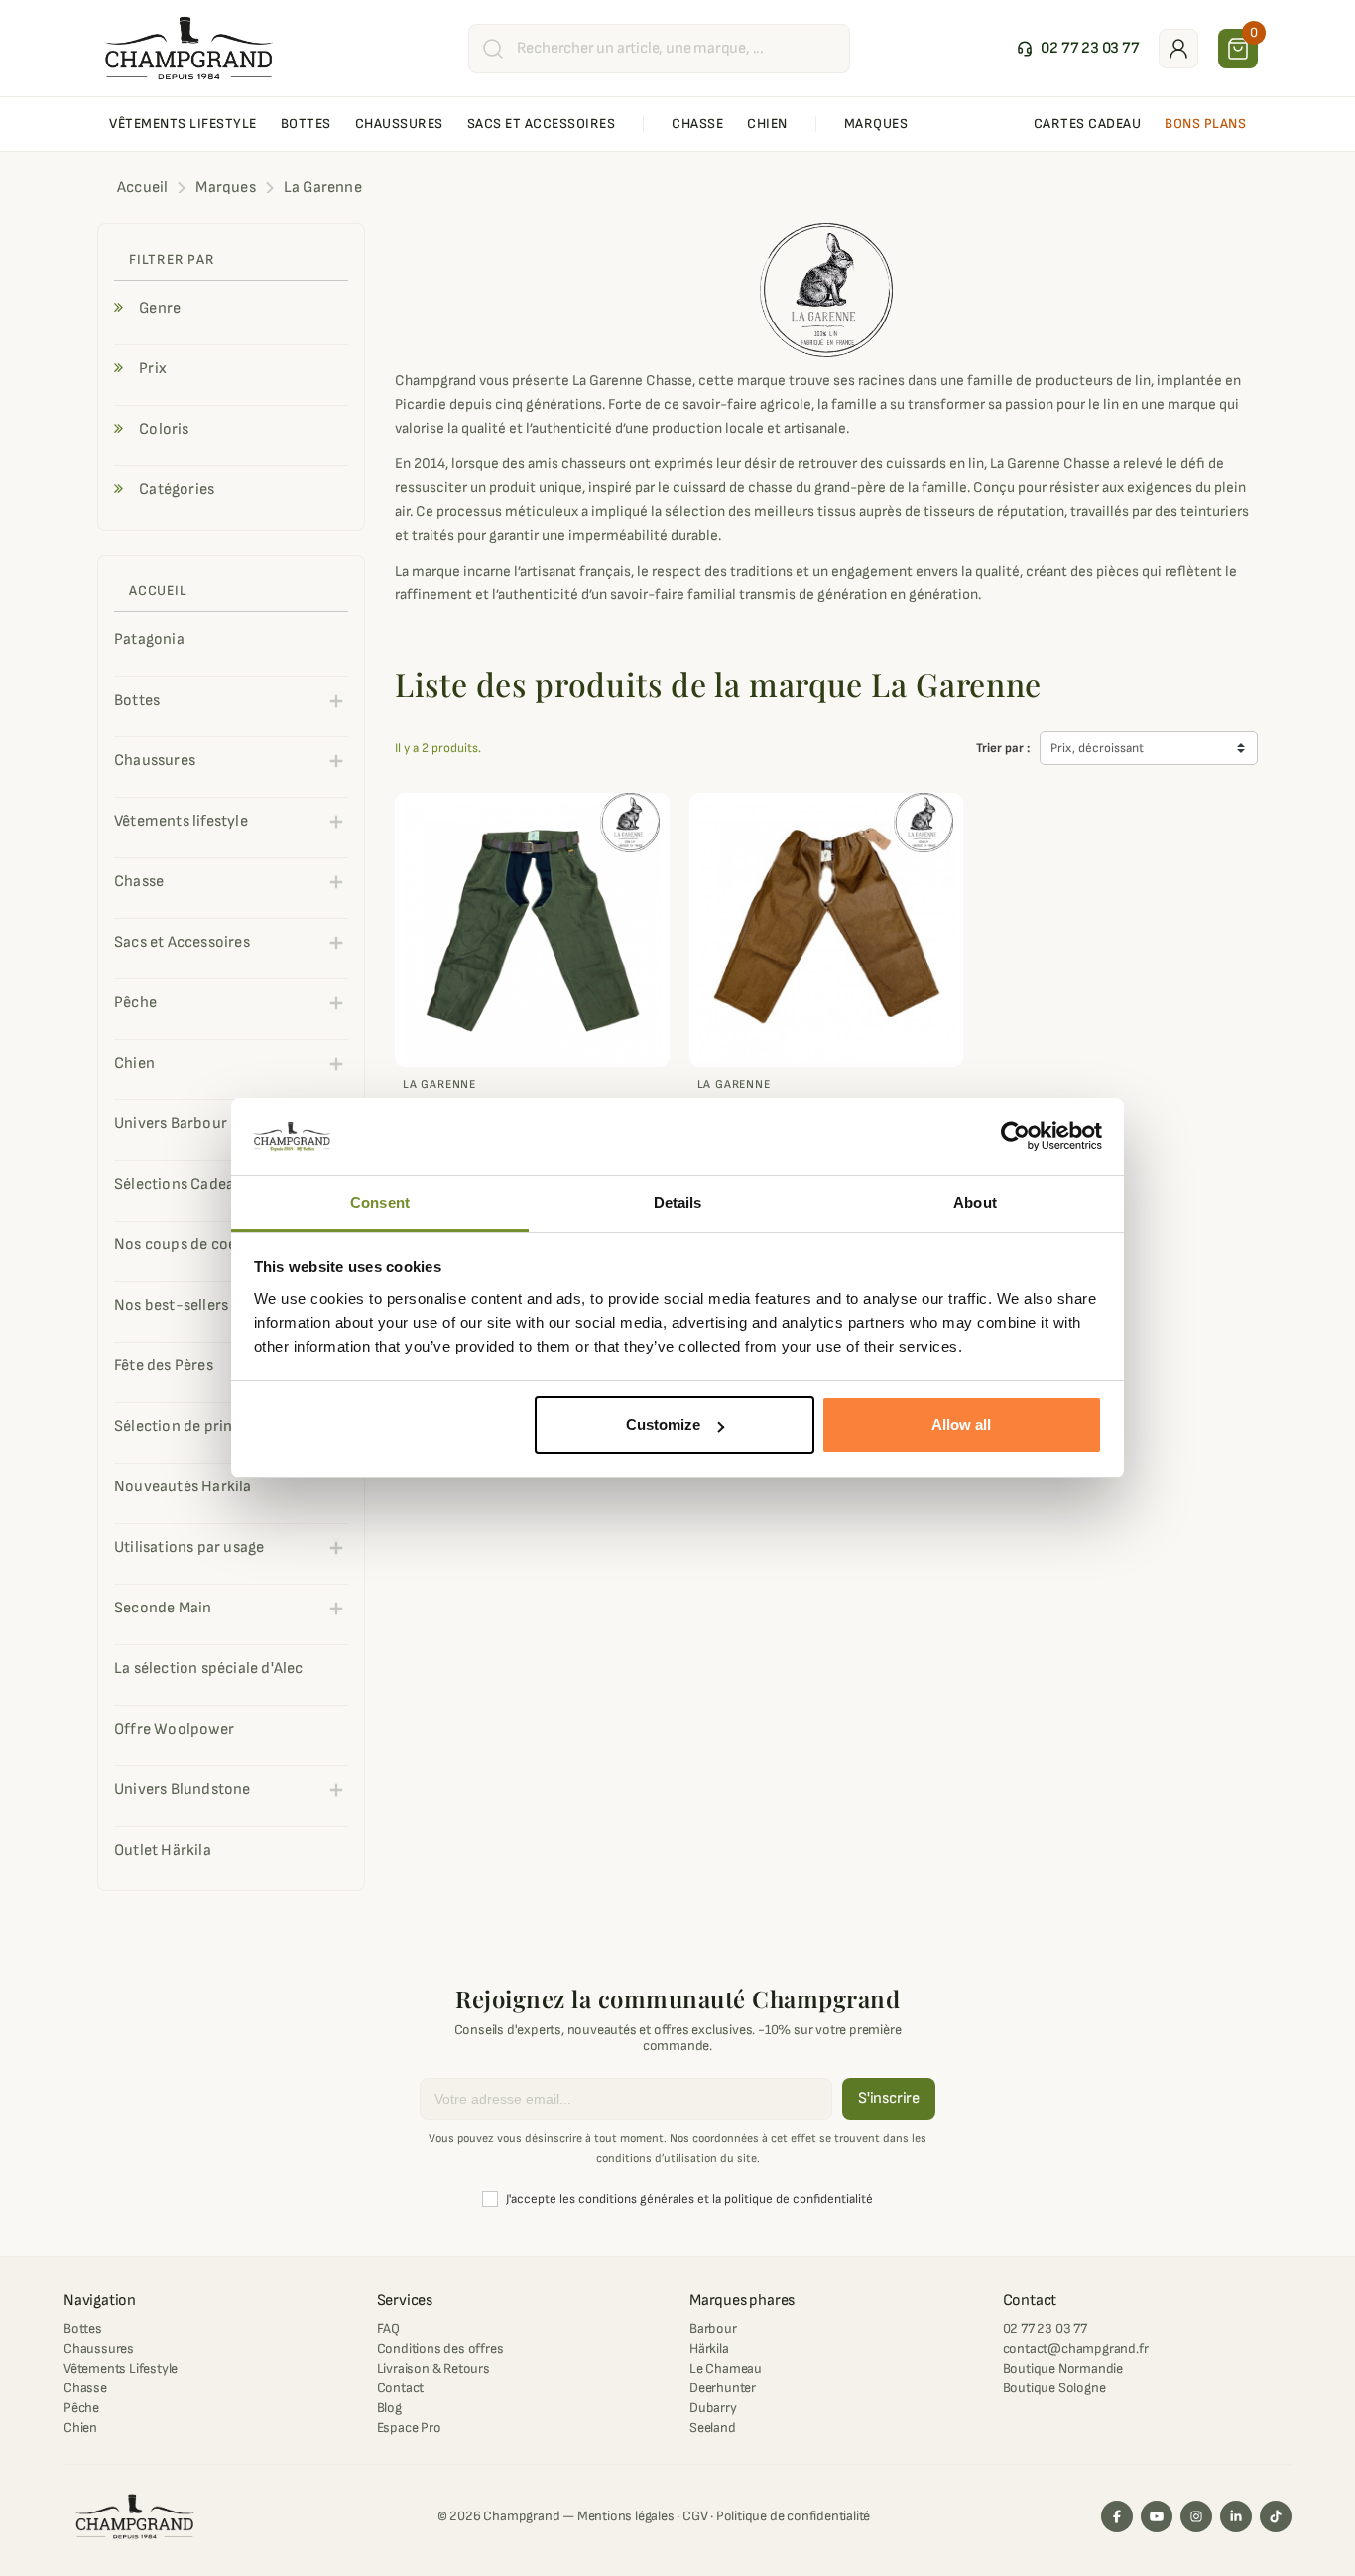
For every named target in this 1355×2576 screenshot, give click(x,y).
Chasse (85, 2388)
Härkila (709, 2348)
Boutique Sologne (1054, 2388)
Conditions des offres (440, 2348)
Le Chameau (726, 2368)
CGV (695, 2516)
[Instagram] (1196, 2516)
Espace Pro (409, 2428)
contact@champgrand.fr (1076, 2348)
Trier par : (1003, 748)
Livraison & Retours (433, 2368)
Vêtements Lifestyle (121, 2368)
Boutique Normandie (1063, 2368)
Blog (389, 2408)
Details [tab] (678, 1202)
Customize (663, 1424)
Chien (80, 2428)
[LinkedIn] (1236, 2516)
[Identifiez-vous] (1178, 49)
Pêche (81, 2408)
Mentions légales (626, 2516)
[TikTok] (1276, 2516)
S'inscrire (889, 2098)
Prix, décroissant (1097, 748)
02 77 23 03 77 (1045, 2328)
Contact (401, 2388)
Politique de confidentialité (793, 2516)
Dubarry (713, 2408)
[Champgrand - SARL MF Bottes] (189, 48)
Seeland (713, 2428)
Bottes (83, 2328)
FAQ (388, 2328)
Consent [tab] (380, 1202)
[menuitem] (183, 124)
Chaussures (99, 2348)
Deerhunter (723, 2388)
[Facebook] (1117, 2516)
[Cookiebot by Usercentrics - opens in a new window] (1015, 1137)
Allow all (961, 1424)
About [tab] (975, 1202)
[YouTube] (1157, 2516)
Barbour (713, 2328)
